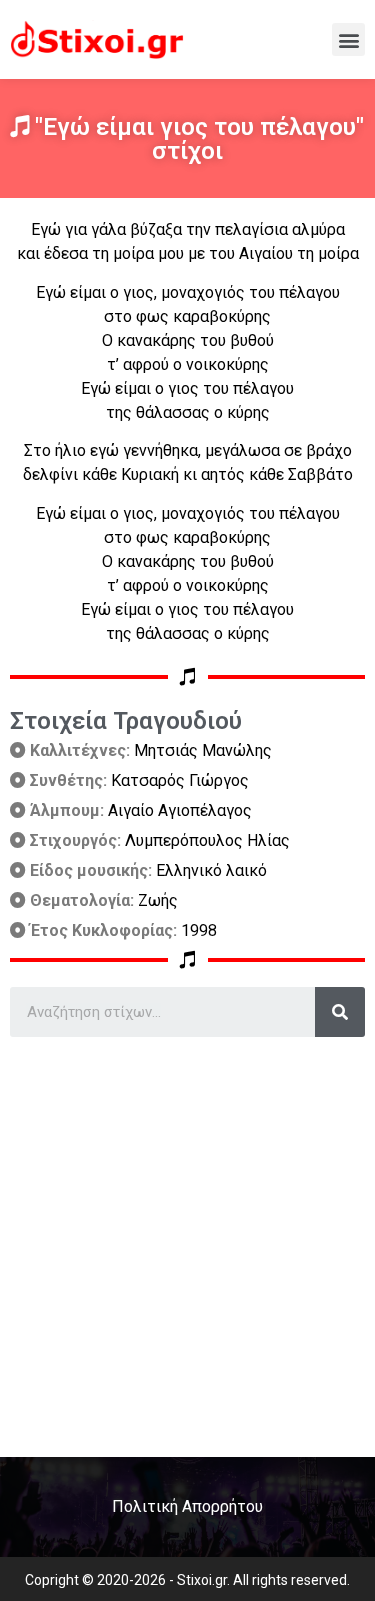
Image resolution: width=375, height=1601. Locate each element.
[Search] (340, 1012)
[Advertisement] (187, 1239)
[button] (348, 39)
